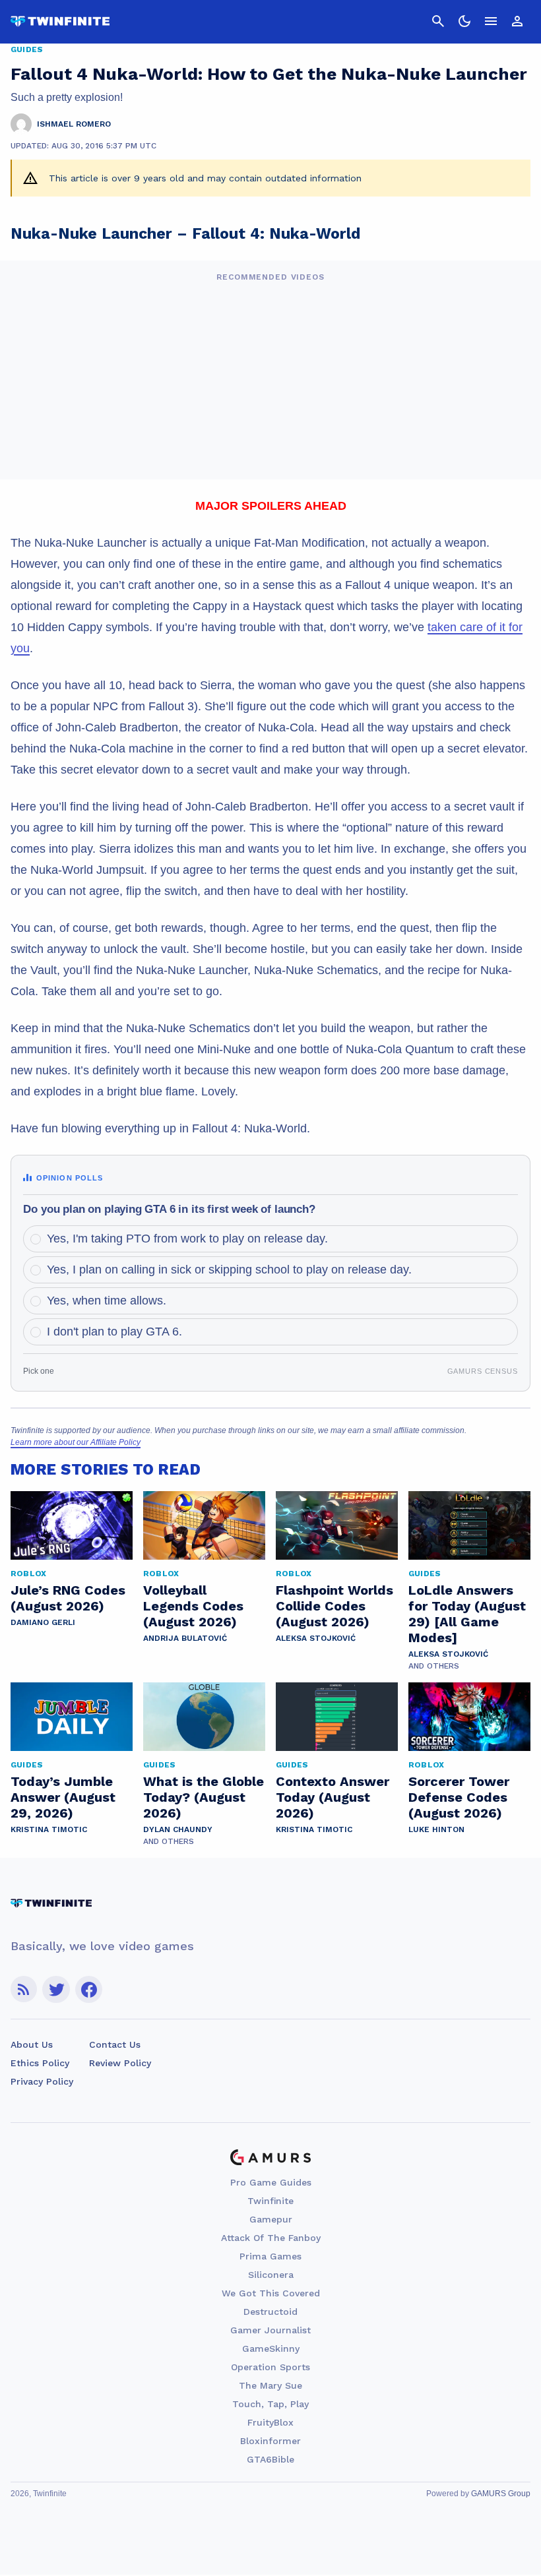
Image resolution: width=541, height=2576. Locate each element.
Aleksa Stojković (316, 1638)
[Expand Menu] (491, 21)
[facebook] (89, 1989)
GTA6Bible (270, 2459)
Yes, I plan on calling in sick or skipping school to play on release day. (229, 1270)
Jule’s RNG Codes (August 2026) (68, 1598)
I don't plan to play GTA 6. (114, 1332)
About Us (32, 2044)
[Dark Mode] (464, 21)
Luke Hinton (436, 1829)
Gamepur (271, 2219)
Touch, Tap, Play (270, 2404)
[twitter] (56, 1989)
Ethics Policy (40, 2063)
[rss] (24, 1989)
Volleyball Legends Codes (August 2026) (193, 1606)
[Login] (517, 21)
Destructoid (270, 2312)
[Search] (438, 21)
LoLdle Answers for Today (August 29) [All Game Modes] (467, 1614)
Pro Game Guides (271, 2182)
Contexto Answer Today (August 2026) (333, 1797)
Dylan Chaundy (178, 1829)
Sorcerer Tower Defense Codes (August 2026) (459, 1797)
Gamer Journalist (270, 2330)
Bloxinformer (270, 2441)
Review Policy (120, 2063)
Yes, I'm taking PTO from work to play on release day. (187, 1239)
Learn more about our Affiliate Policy (76, 1442)
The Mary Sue (270, 2385)
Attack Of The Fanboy (271, 2238)
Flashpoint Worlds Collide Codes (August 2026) (334, 1606)
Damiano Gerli (43, 1622)
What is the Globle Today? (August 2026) (204, 1797)
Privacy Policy (42, 2081)
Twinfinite (270, 2201)
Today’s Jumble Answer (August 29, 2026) (63, 1797)
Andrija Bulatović (185, 1638)
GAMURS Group (501, 2494)
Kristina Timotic (49, 1829)
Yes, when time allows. (107, 1301)
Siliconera (271, 2275)
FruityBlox (270, 2422)
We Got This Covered (271, 2293)
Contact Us (115, 2044)
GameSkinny (271, 2348)
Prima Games (270, 2256)
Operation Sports (270, 2367)
